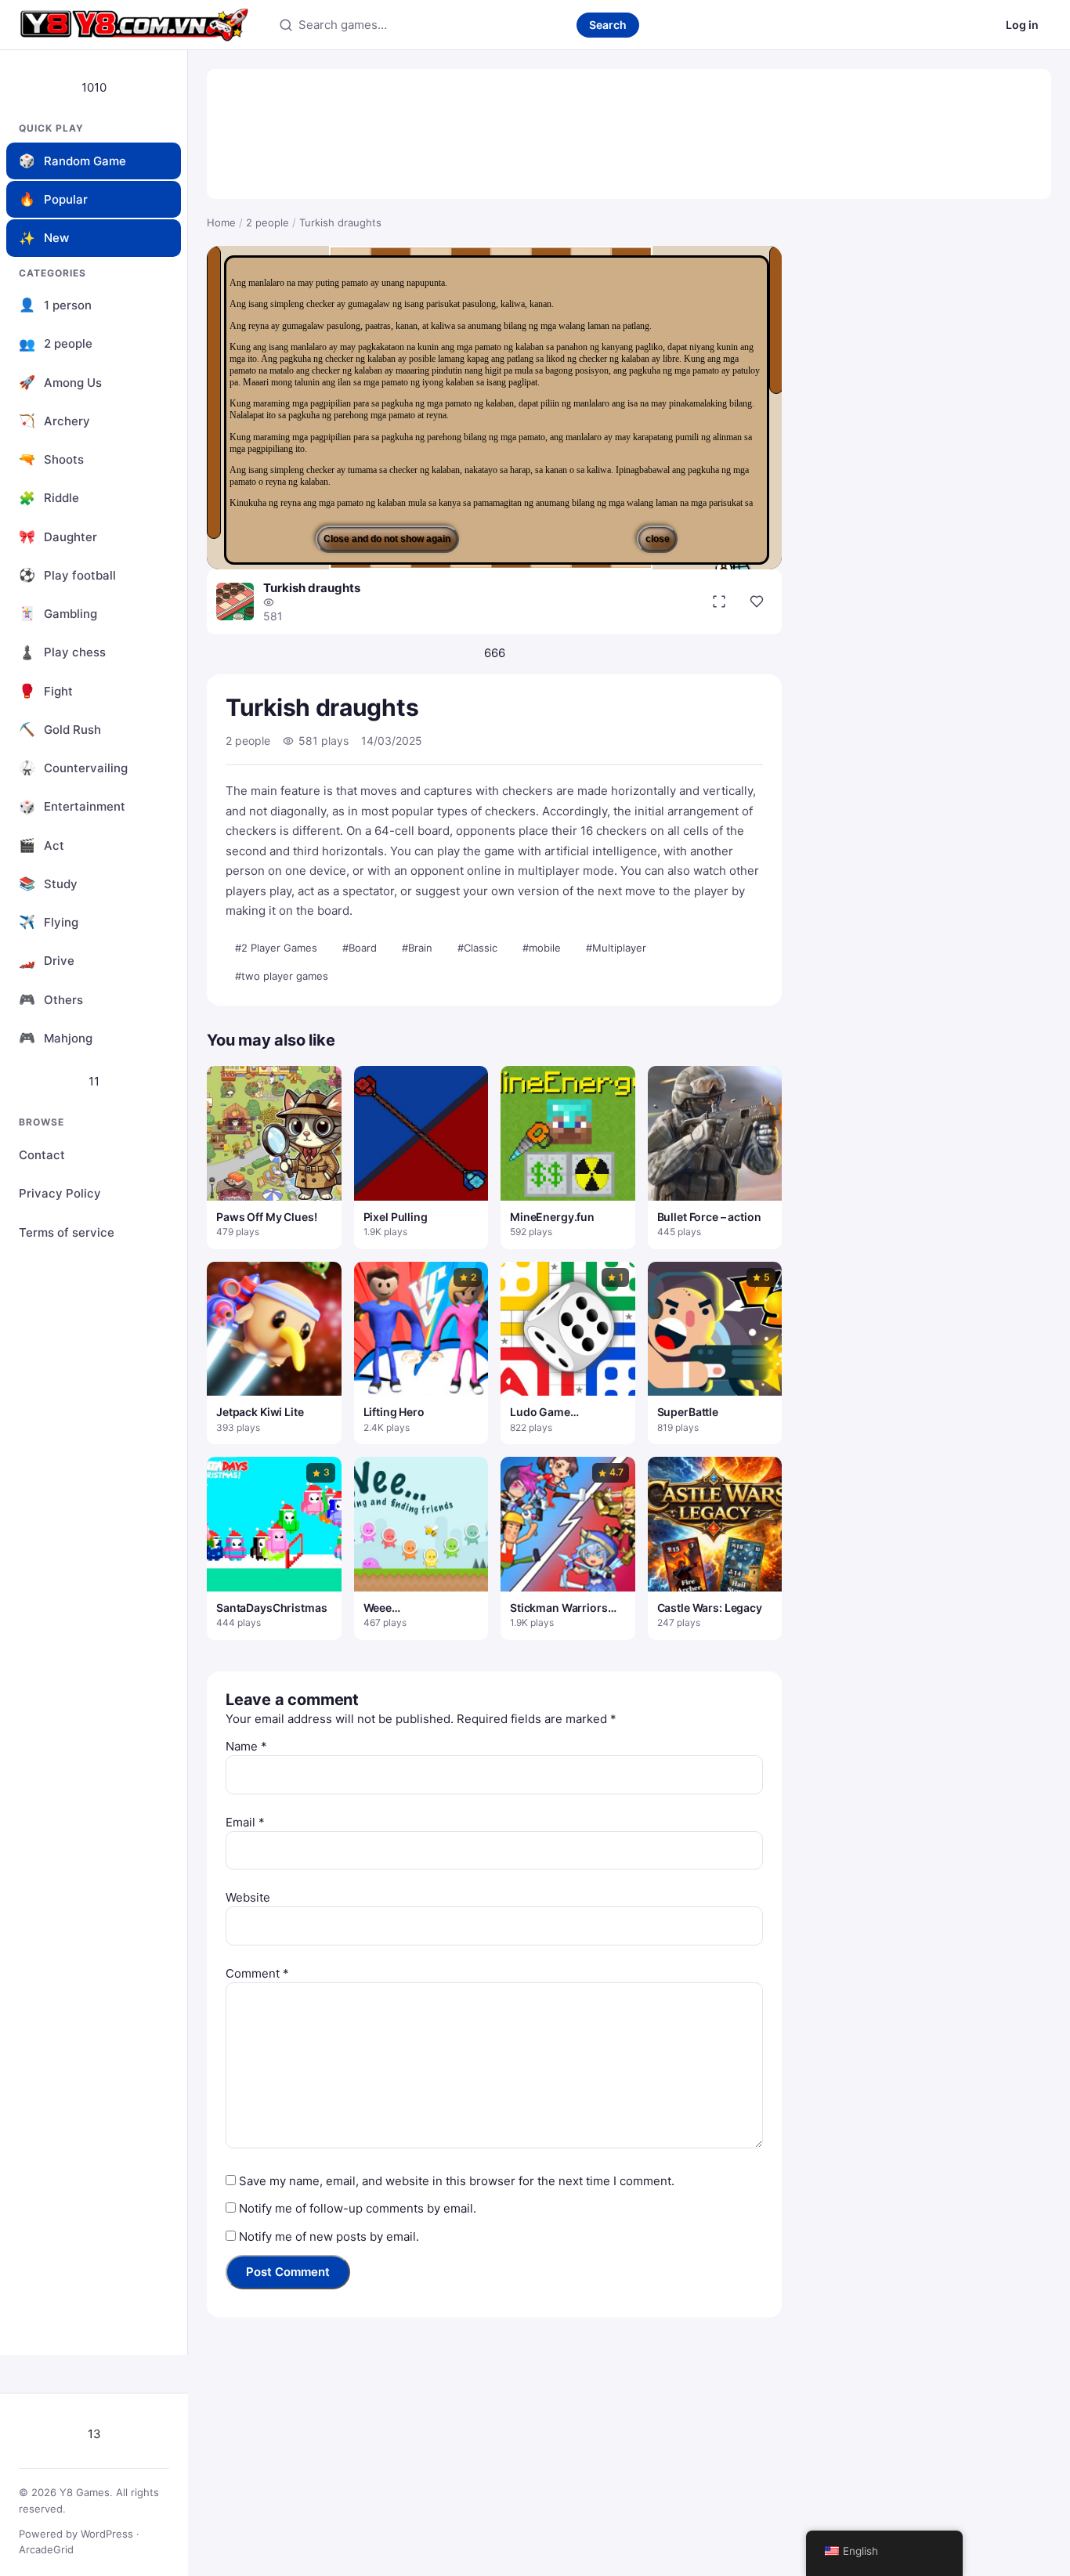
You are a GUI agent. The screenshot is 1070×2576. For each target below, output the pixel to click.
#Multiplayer (616, 948)
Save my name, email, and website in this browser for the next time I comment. (457, 2181)
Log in (1022, 25)
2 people (267, 222)
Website (248, 1897)
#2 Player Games (276, 948)
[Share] (757, 602)
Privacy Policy (60, 1193)
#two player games (282, 976)
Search (608, 25)
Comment (257, 1973)
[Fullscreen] (719, 602)
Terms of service (67, 1232)
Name (246, 1746)
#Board (360, 948)
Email (245, 1822)
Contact (42, 1155)
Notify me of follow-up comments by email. (358, 2208)
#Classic (477, 948)
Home (221, 222)
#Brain (417, 948)
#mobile (542, 948)
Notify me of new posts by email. (329, 2236)
